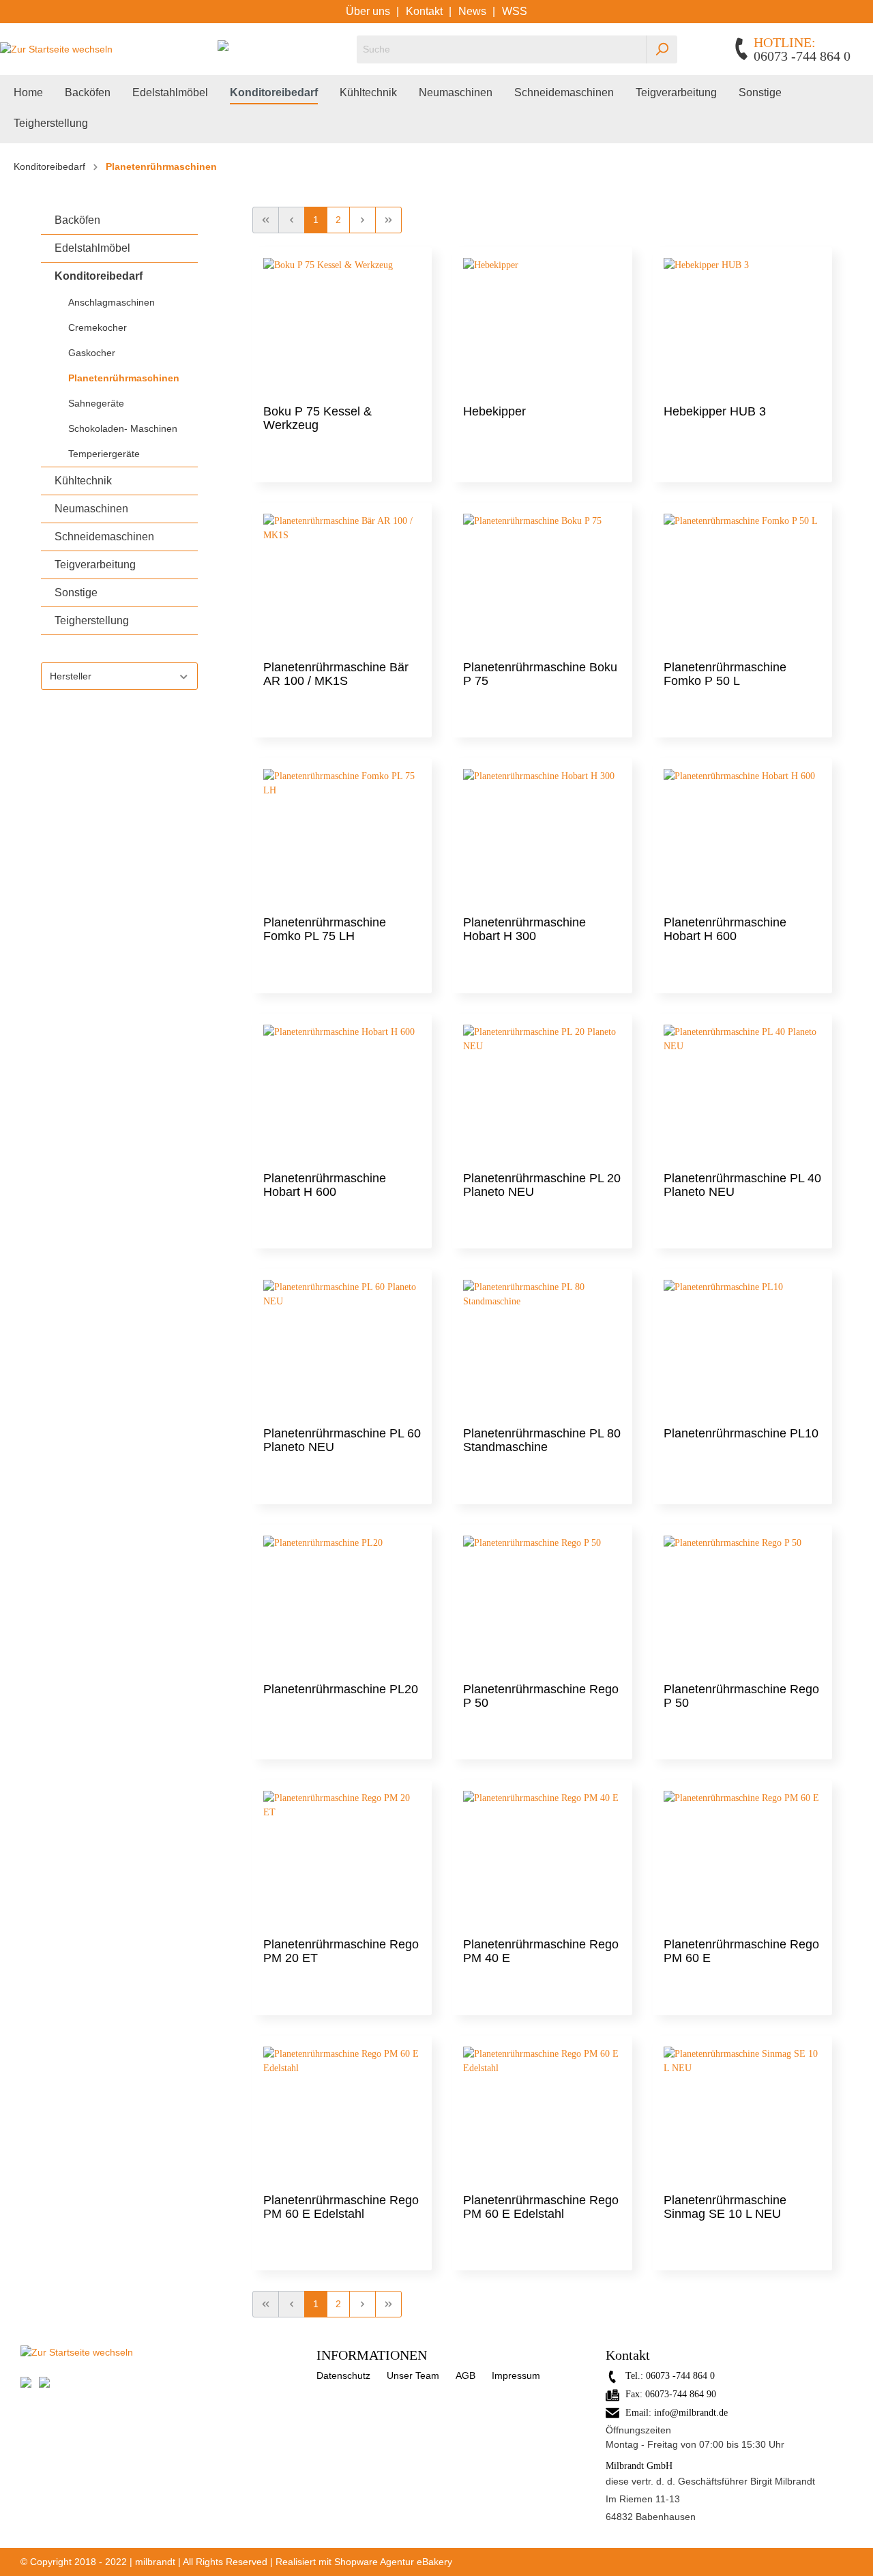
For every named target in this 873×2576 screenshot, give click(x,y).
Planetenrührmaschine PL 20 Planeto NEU (542, 1185)
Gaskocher (92, 353)
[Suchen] (662, 49)
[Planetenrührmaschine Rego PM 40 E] (542, 1859)
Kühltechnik (83, 481)
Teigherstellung (92, 620)
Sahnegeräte (96, 403)
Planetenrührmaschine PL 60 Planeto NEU (342, 1440)
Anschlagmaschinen (112, 302)
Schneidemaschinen (104, 537)
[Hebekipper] (542, 326)
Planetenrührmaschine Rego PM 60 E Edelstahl (341, 2207)
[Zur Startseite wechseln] (56, 49)
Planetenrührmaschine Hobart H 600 (725, 929)
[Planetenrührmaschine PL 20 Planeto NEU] (542, 1093)
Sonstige (76, 592)
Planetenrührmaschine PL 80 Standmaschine (542, 1440)
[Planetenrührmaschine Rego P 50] (542, 1604)
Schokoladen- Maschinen (123, 428)
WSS (515, 11)
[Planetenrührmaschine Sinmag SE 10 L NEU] (742, 2115)
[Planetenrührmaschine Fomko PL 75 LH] (342, 837)
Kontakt (426, 11)
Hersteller (71, 676)
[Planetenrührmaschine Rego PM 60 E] (742, 1859)
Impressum (516, 2375)
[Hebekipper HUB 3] (742, 326)
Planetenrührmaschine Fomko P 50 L (725, 674)
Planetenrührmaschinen (124, 378)
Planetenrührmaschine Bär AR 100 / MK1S (336, 674)
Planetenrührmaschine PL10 (741, 1433)
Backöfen (77, 220)
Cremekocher (98, 327)
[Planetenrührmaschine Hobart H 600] (742, 837)
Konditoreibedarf (99, 276)
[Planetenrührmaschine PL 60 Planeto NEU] (342, 1348)
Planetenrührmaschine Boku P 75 (540, 674)
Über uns (369, 11)
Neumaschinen (91, 509)
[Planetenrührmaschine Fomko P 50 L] (742, 582)
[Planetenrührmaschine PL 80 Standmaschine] (542, 1348)
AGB (465, 2375)
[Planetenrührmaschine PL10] (742, 1348)
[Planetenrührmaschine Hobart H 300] (542, 837)
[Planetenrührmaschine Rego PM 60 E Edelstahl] (342, 2115)
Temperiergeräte (104, 454)
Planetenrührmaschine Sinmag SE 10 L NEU (725, 2207)
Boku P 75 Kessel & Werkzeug (317, 418)
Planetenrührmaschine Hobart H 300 (524, 929)
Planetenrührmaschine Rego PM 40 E (541, 1951)
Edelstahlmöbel (92, 248)
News (474, 11)
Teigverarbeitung (95, 565)
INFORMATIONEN (372, 2355)
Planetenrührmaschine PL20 (341, 1689)
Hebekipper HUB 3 (715, 411)
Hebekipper (494, 411)
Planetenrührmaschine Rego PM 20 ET (341, 1951)
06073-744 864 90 (681, 2394)
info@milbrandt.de (691, 2413)
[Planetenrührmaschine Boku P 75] (542, 582)
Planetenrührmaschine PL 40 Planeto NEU (742, 1185)
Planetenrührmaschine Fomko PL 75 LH (325, 929)
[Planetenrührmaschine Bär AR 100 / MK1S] (342, 582)
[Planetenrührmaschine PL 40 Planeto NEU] (742, 1093)
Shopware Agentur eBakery (393, 2562)
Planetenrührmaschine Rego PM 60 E (741, 1951)
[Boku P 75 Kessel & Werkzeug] (342, 326)
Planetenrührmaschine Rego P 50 (541, 1696)
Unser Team (413, 2375)
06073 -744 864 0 (680, 2376)
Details (342, 455)
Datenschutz (343, 2375)
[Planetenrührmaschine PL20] (342, 1604)
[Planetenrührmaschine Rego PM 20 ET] (342, 1859)
